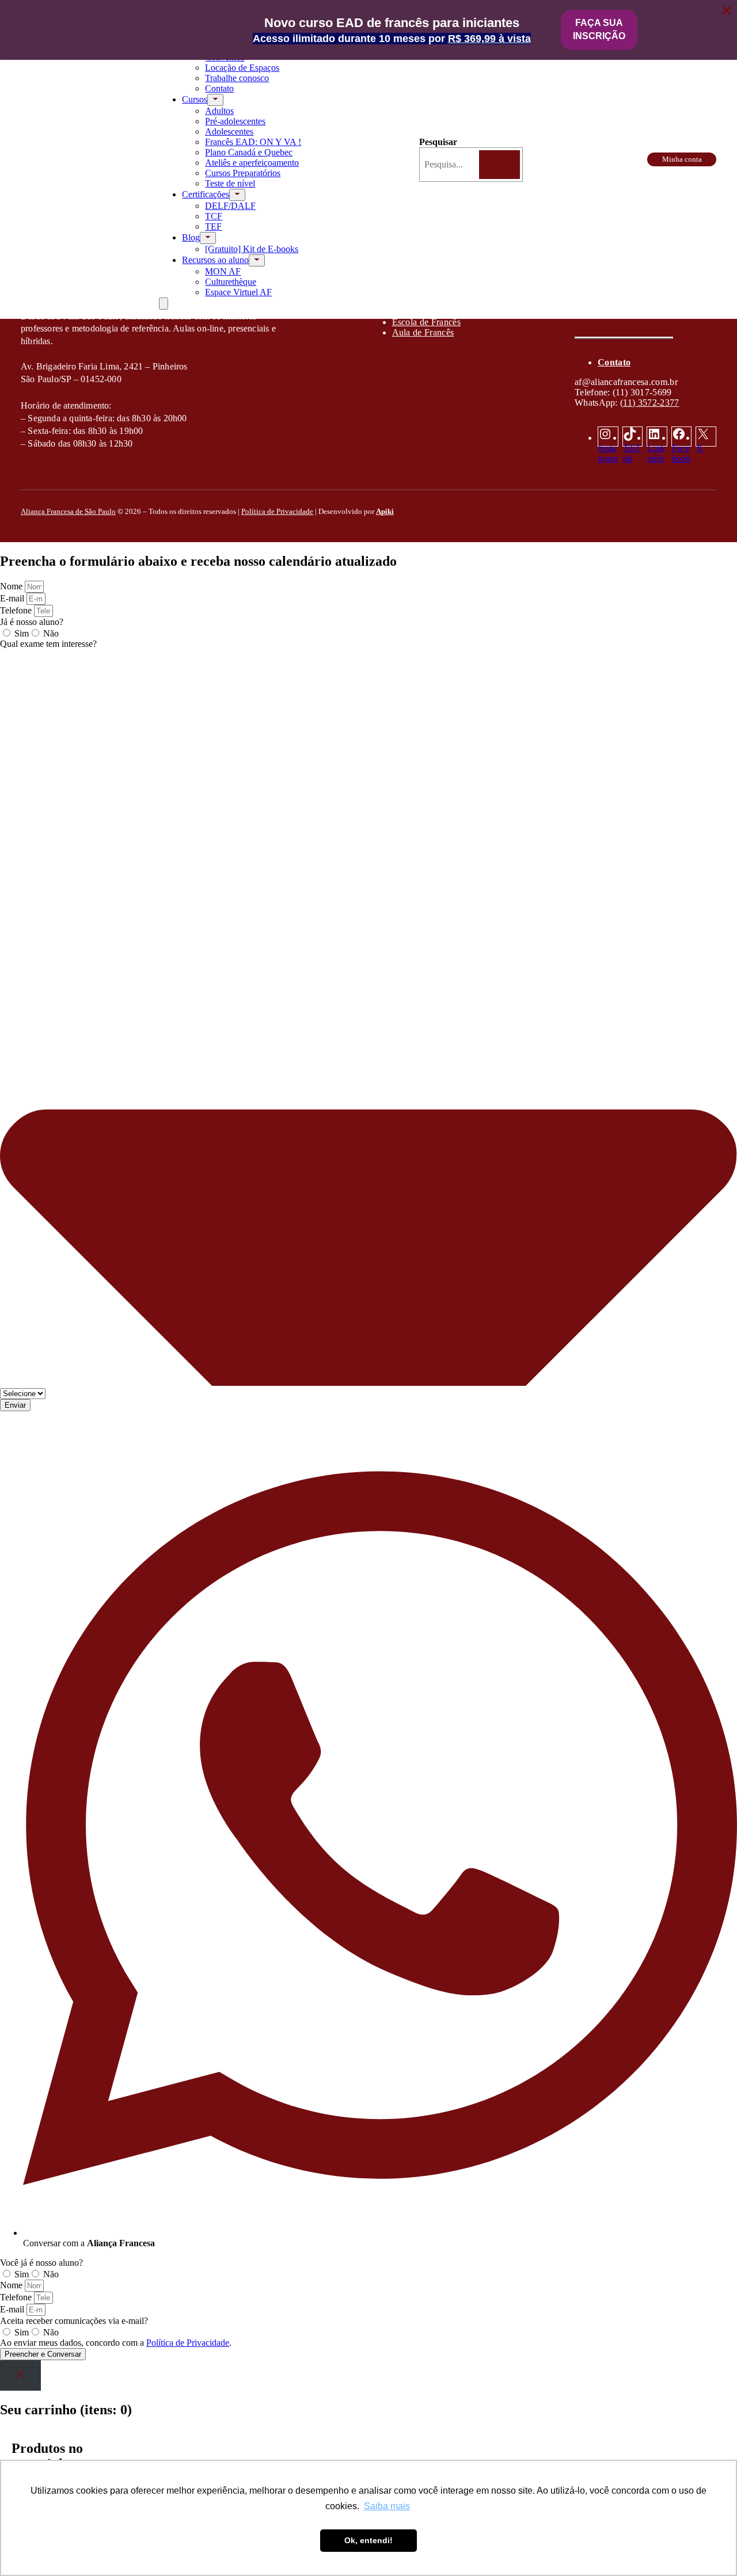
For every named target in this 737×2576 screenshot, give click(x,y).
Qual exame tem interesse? (48, 644)
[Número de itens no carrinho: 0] (164, 304)
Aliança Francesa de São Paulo (68, 511)
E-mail (13, 598)
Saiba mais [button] (387, 2506)
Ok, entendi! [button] (368, 2540)
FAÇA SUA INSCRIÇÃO (599, 29)
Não (51, 633)
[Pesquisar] (499, 164)
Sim (22, 633)
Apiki (385, 511)
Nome (12, 586)
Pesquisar (438, 142)
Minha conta (682, 159)
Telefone (17, 610)
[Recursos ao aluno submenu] (257, 260)
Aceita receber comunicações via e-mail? (74, 2321)
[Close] (20, 2375)
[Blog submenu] (208, 238)
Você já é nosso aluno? (41, 2263)
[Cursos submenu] (215, 100)
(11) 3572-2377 (649, 403)
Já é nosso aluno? (32, 622)
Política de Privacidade (277, 511)
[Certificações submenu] (237, 195)
